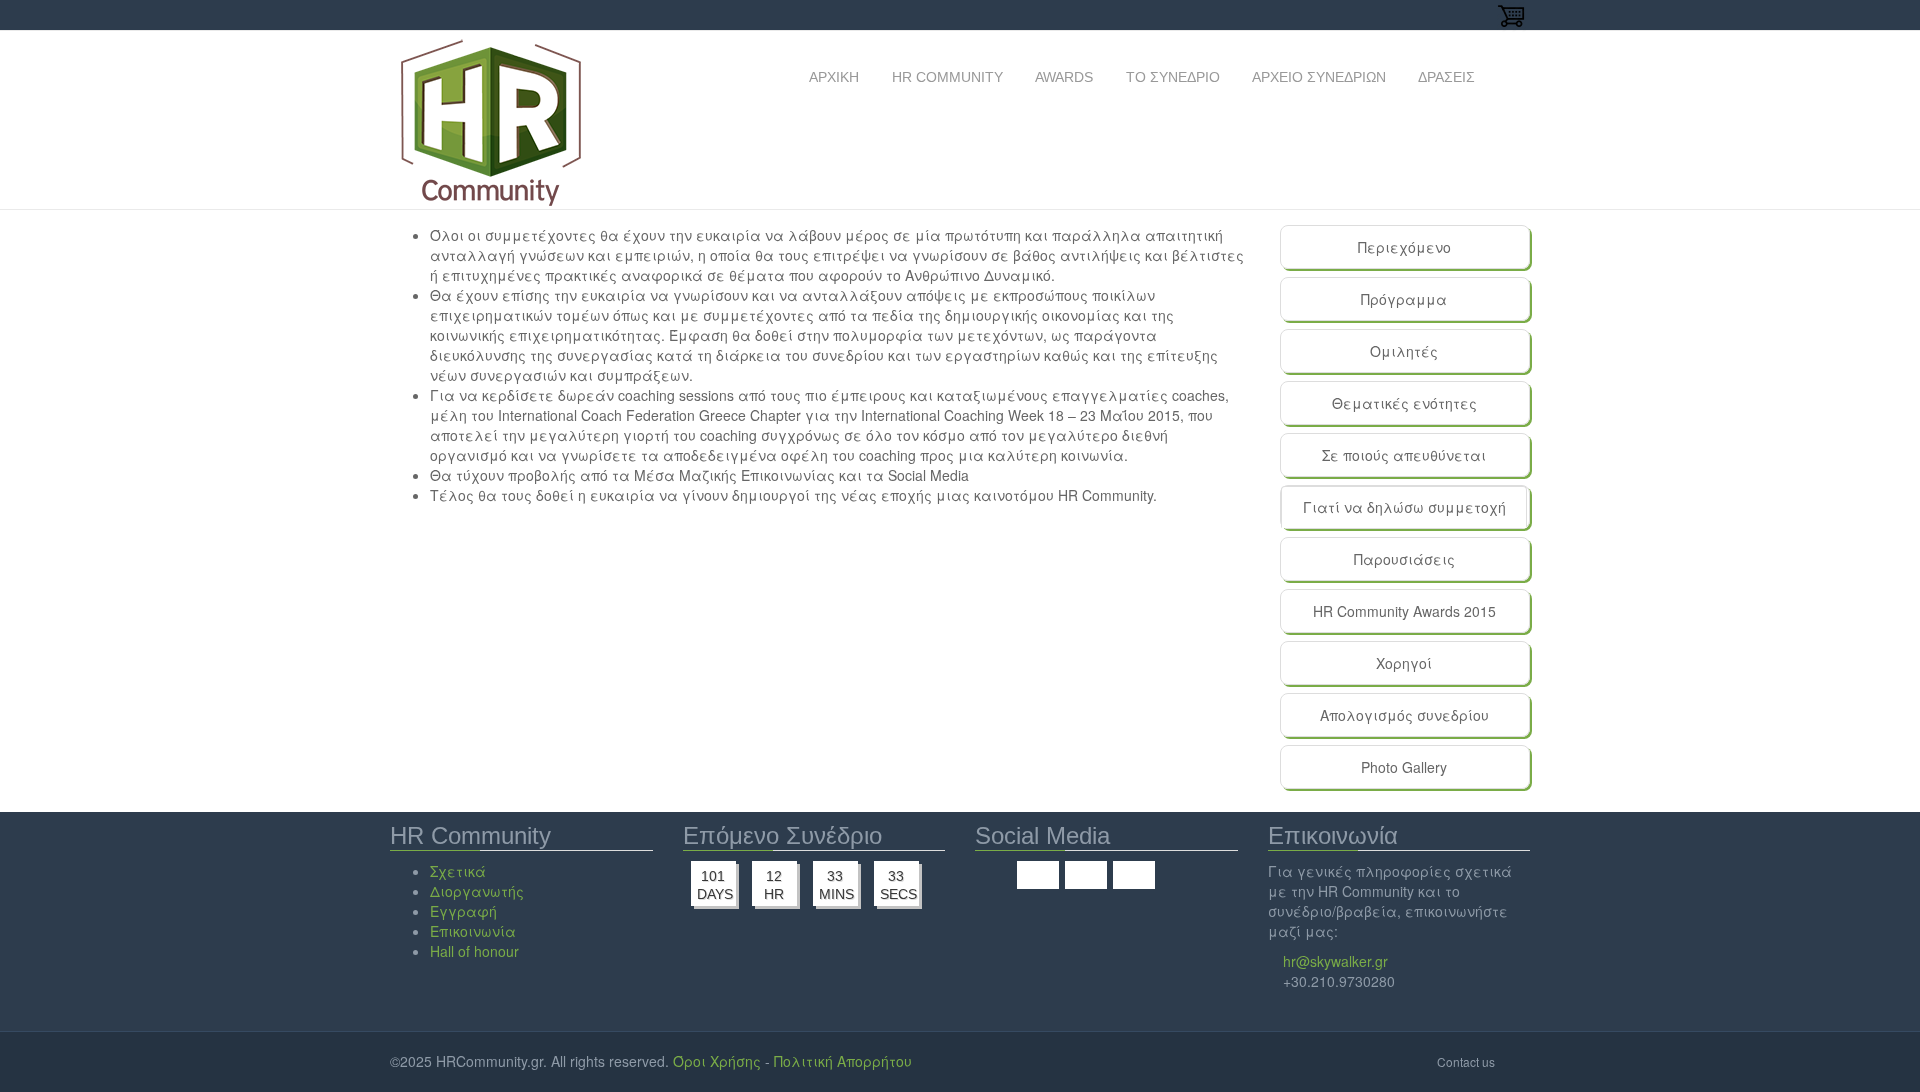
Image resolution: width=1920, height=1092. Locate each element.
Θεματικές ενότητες (1404, 403)
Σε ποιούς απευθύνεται (1404, 455)
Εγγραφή (463, 911)
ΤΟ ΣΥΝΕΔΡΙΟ (1171, 77)
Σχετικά (458, 871)
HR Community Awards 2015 (1404, 611)
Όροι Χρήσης (717, 1061)
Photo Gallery (1404, 767)
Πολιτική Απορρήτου (843, 1061)
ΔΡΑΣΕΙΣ (1445, 77)
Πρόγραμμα (1404, 299)
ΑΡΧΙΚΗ (832, 77)
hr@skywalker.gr (1335, 961)
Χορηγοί (1404, 663)
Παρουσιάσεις (1404, 559)
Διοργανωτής (477, 891)
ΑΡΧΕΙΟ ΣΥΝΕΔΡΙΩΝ (1317, 77)
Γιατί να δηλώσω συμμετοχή (1415, 512)
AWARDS (1062, 77)
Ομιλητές (1404, 351)
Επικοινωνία (473, 931)
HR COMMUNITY (945, 77)
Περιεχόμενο (1404, 247)
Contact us (1466, 1061)
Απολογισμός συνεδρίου (1404, 715)
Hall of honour (474, 951)
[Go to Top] (1514, 1061)
